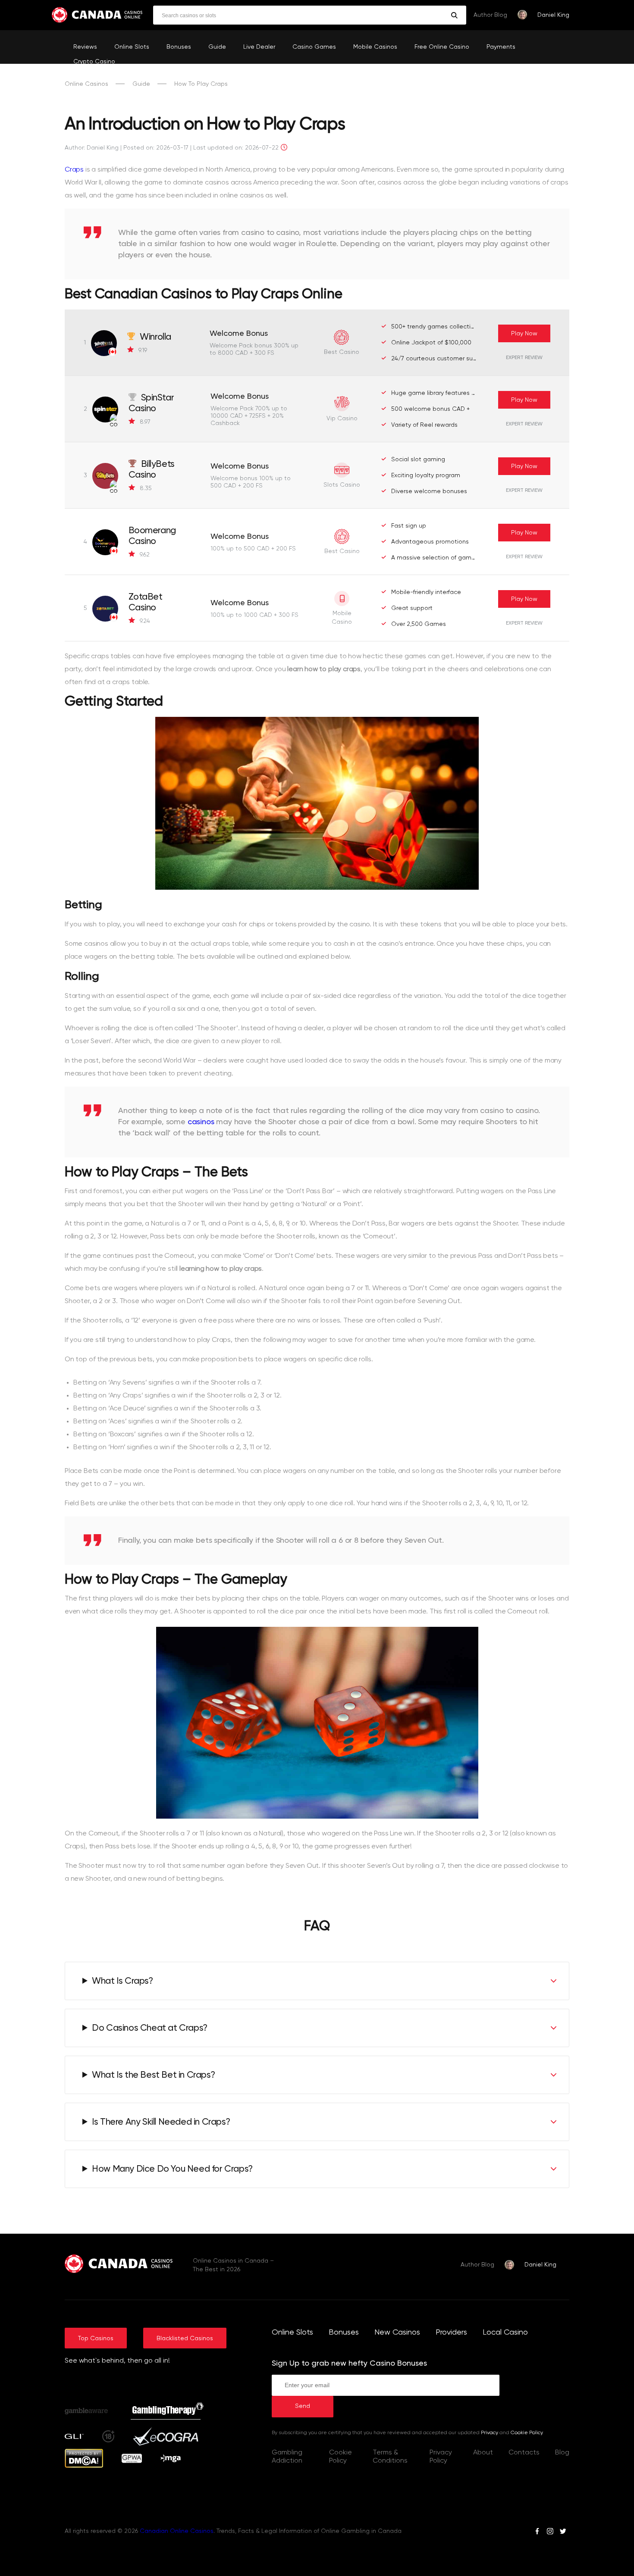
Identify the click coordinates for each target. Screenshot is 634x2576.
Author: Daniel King (92, 148)
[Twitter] (563, 2532)
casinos (201, 1122)
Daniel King (553, 15)
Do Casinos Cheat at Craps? (150, 2028)
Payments (501, 47)
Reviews (85, 47)
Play (524, 334)
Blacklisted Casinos (185, 2338)
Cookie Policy (527, 2433)
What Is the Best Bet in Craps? (153, 2075)
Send (303, 2406)
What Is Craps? (122, 1981)
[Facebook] (537, 2532)
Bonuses (179, 47)
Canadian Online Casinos (177, 2531)
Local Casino (505, 2332)
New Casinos (397, 2332)
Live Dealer (259, 47)
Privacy (490, 2433)
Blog (562, 2453)
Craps (74, 170)
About (483, 2453)
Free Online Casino (442, 47)
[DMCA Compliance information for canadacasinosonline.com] (84, 2466)
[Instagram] (550, 2532)
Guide (217, 47)
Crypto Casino (94, 62)
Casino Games (314, 47)
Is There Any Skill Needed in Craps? (161, 2122)
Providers (451, 2332)
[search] (454, 15)
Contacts (524, 2453)
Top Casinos (96, 2338)
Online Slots (132, 47)
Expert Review (524, 358)
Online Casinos (86, 84)
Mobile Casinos (375, 47)
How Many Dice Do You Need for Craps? (172, 2169)
